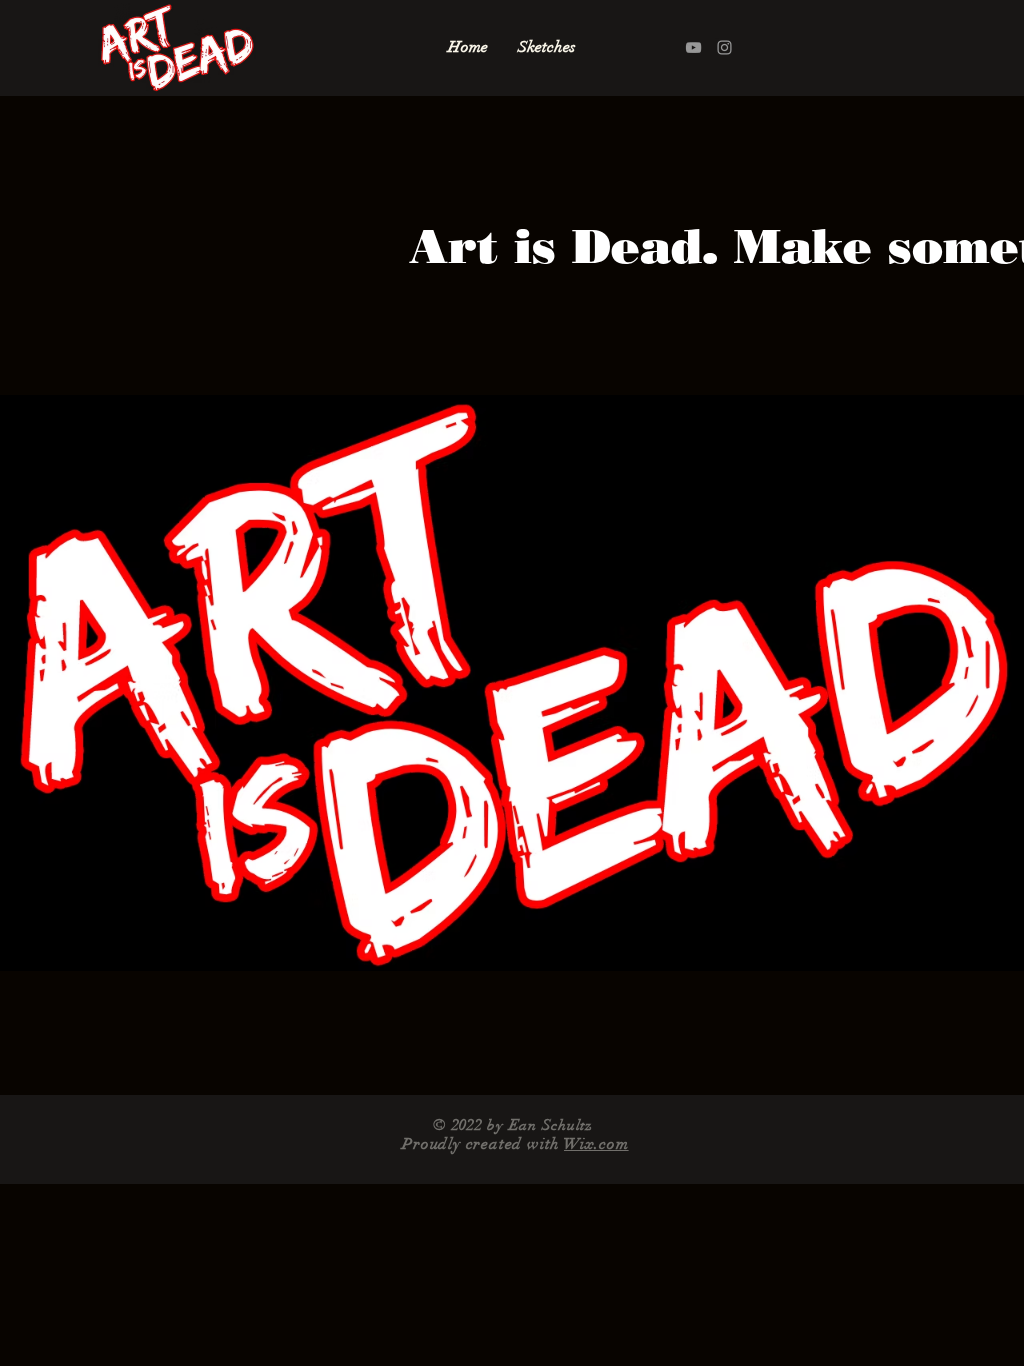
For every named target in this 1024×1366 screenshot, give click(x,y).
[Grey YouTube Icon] (693, 47)
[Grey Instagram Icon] (724, 47)
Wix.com (596, 1144)
